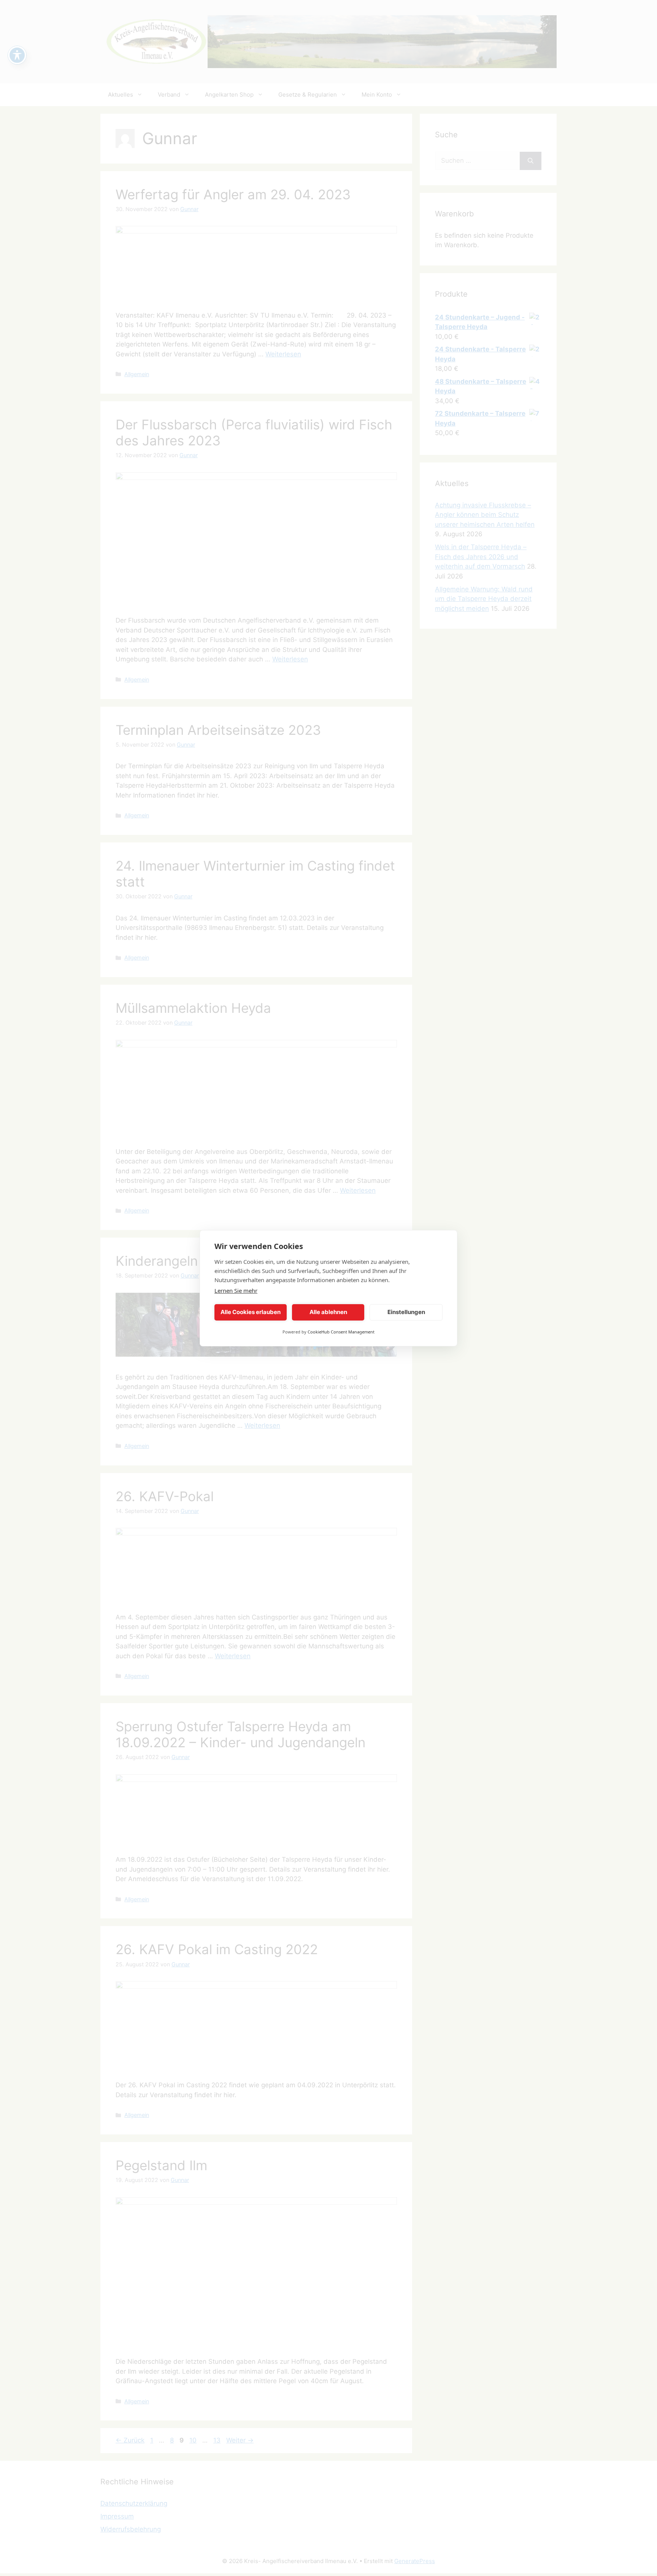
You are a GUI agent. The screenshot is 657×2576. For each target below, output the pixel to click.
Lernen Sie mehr (236, 1290)
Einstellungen (406, 1312)
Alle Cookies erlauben (251, 1312)
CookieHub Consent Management (341, 1332)
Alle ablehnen (328, 1312)
